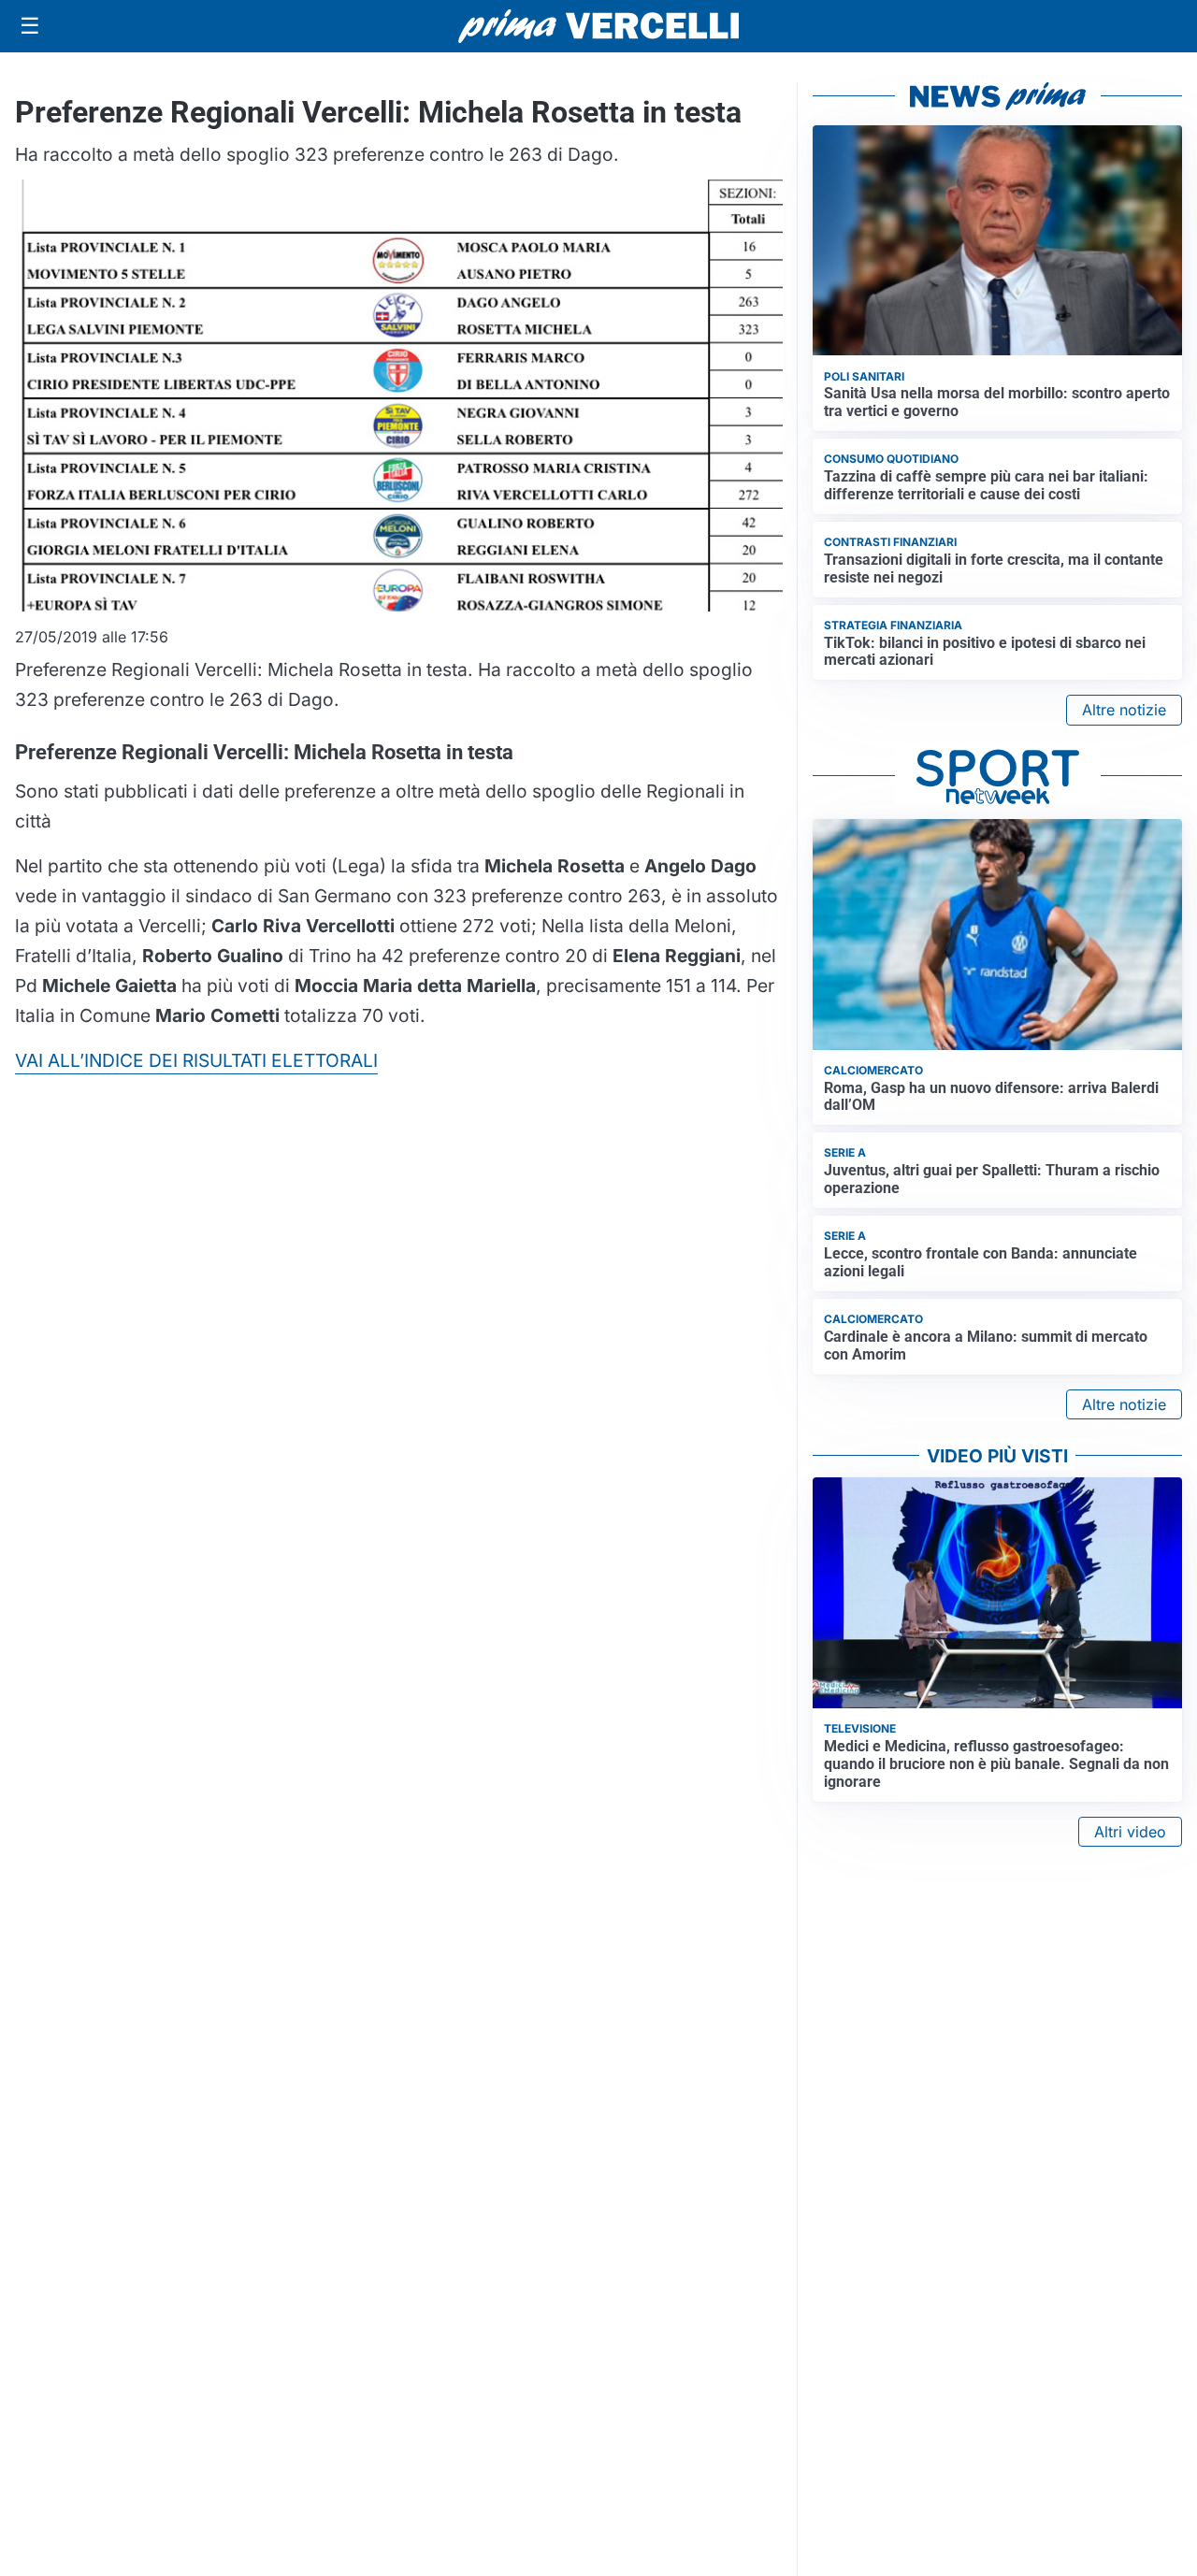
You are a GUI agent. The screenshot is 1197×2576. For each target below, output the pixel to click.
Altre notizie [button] (1124, 710)
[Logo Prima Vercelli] (598, 26)
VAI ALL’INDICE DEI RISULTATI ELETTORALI (196, 1060)
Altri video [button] (1130, 1832)
